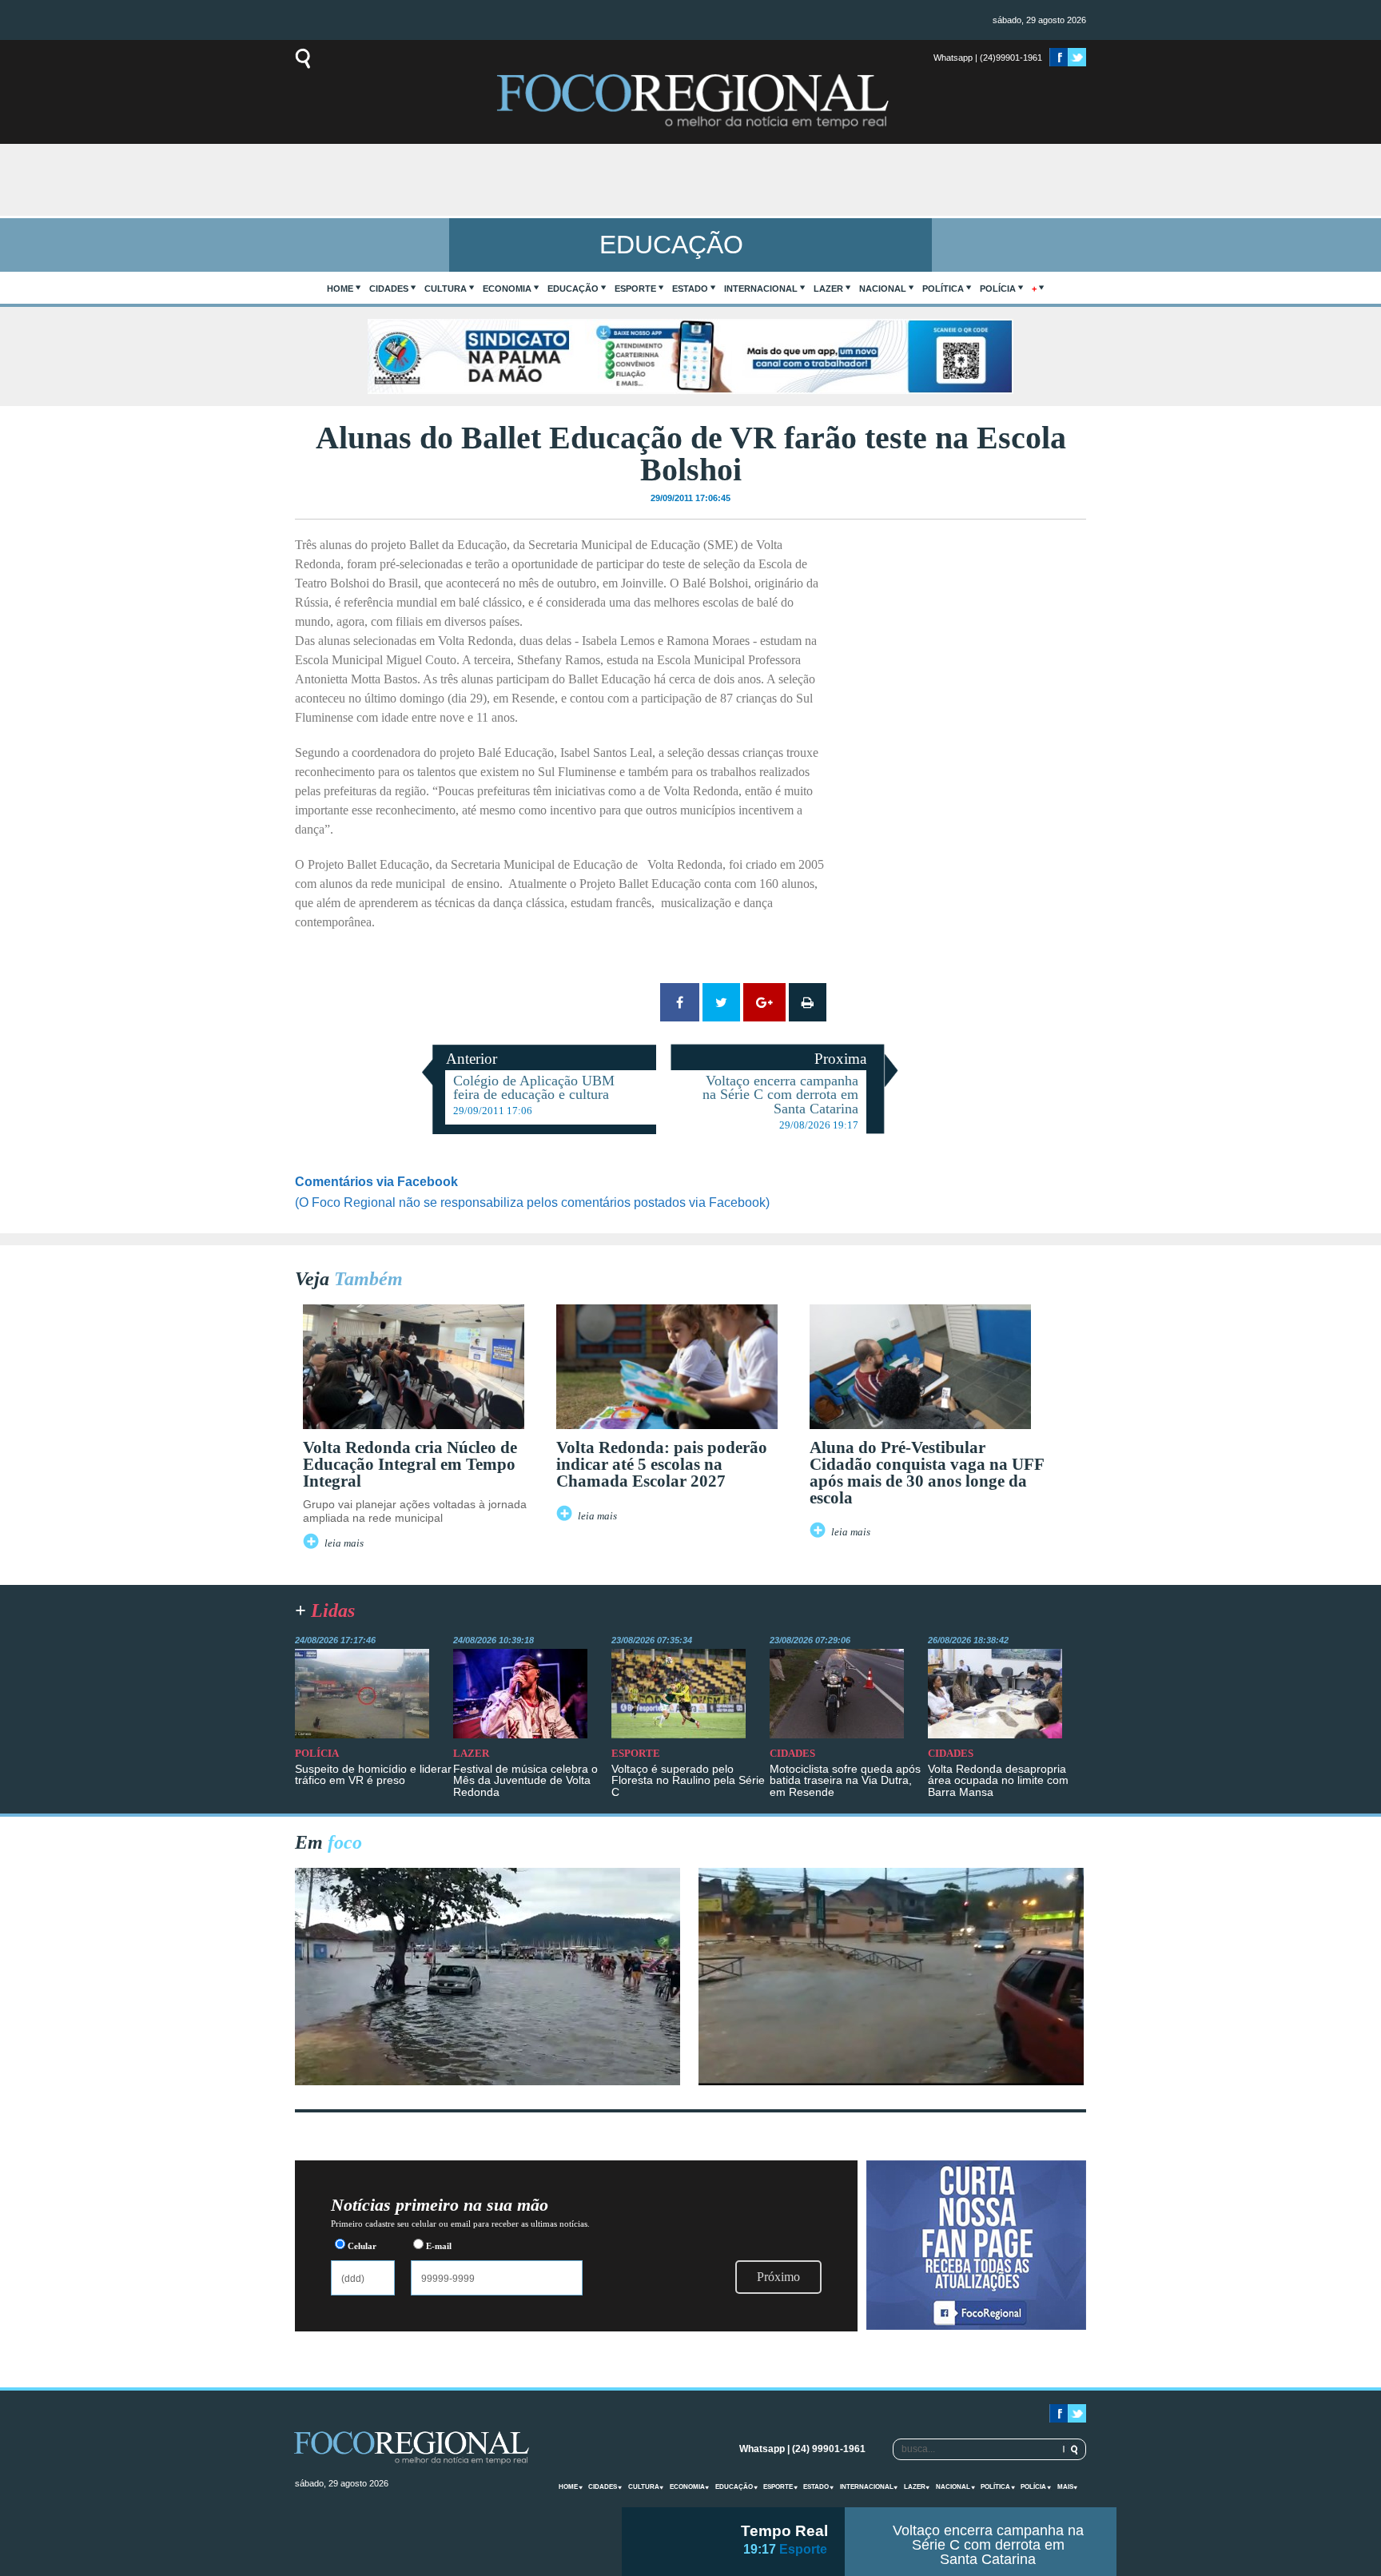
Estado (690, 289)
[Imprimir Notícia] (808, 1002)
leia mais (344, 1543)
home (340, 289)
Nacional (883, 289)
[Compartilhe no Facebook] (680, 1002)
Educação (573, 289)
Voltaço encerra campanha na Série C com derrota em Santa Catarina (988, 2545)
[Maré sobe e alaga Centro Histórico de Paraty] (488, 2081)
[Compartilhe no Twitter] (721, 1002)
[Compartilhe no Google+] (764, 1002)
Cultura (446, 289)
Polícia (998, 289)
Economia (507, 289)
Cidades (389, 289)
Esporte (635, 289)
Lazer (828, 289)
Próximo (778, 2277)
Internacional (761, 289)
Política (943, 289)
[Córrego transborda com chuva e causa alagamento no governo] (891, 2081)
